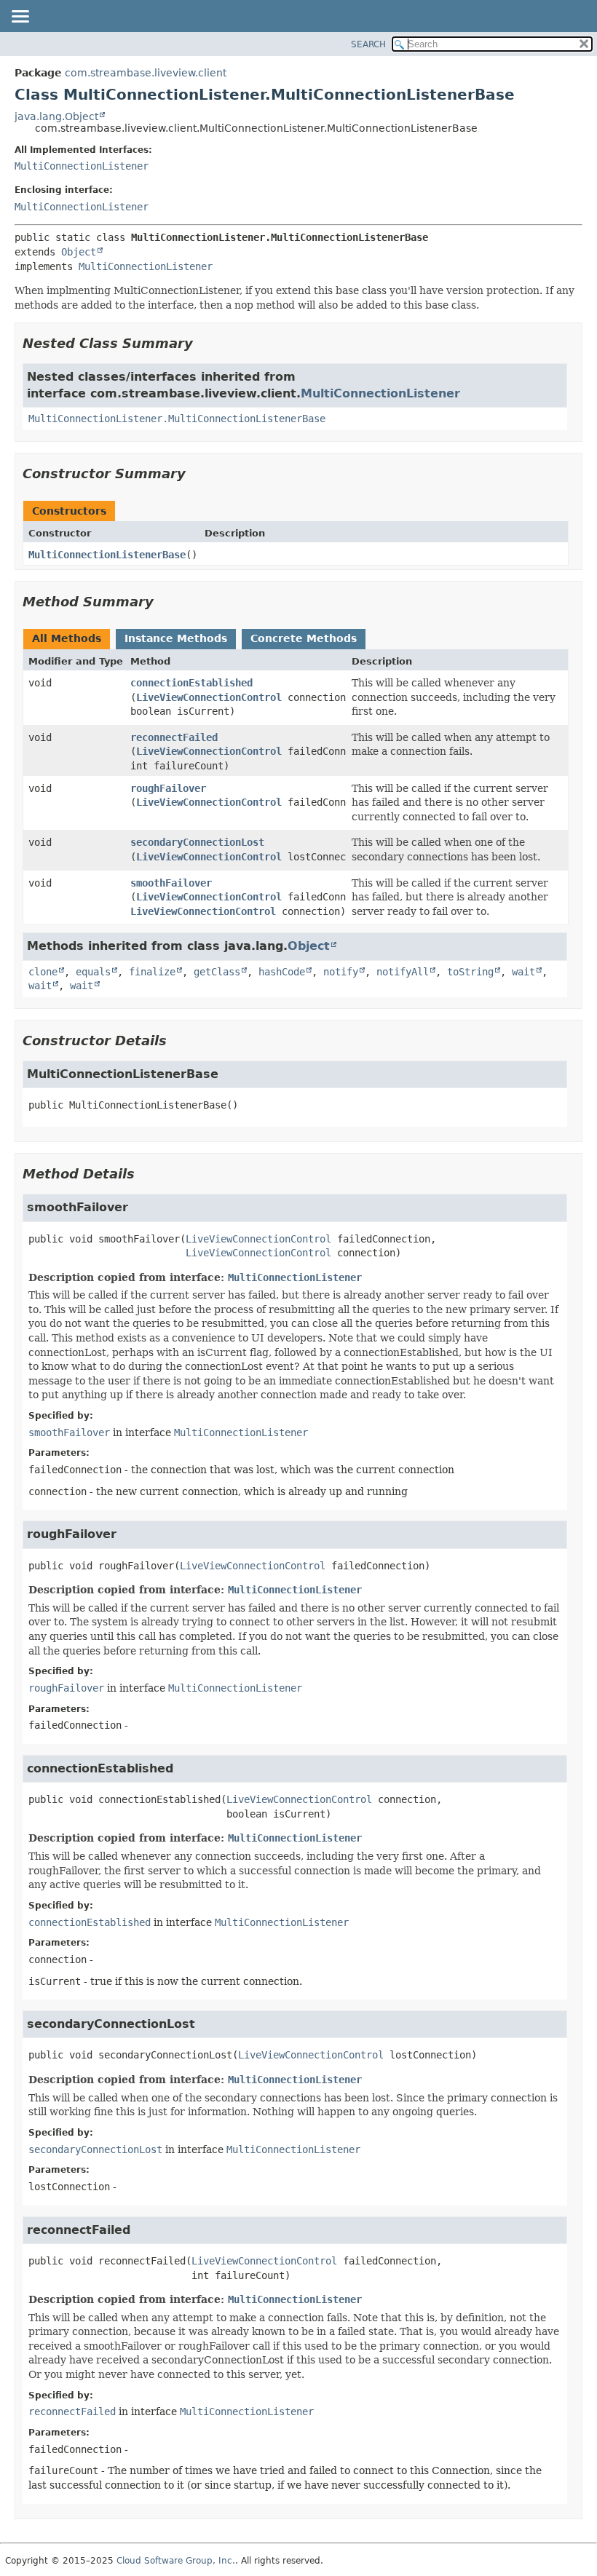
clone (43, 972)
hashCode (282, 972)
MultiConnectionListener (82, 166)
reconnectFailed (174, 737)
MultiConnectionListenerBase (107, 555)
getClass (217, 972)
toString (470, 972)
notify (341, 972)
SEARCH (368, 44)
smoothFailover (171, 883)
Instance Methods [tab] (176, 638)
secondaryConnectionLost (197, 842)
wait (523, 972)
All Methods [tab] (67, 638)
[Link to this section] (203, 343)
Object (79, 252)
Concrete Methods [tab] (304, 638)
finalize (152, 972)
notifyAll (403, 972)
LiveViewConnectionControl (209, 697)
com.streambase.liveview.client (146, 73)
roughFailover (168, 788)
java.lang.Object (56, 116)
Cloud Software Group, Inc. (176, 2561)
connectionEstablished (191, 683)
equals (93, 972)
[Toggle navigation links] (20, 17)
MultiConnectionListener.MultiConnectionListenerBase (177, 419)
